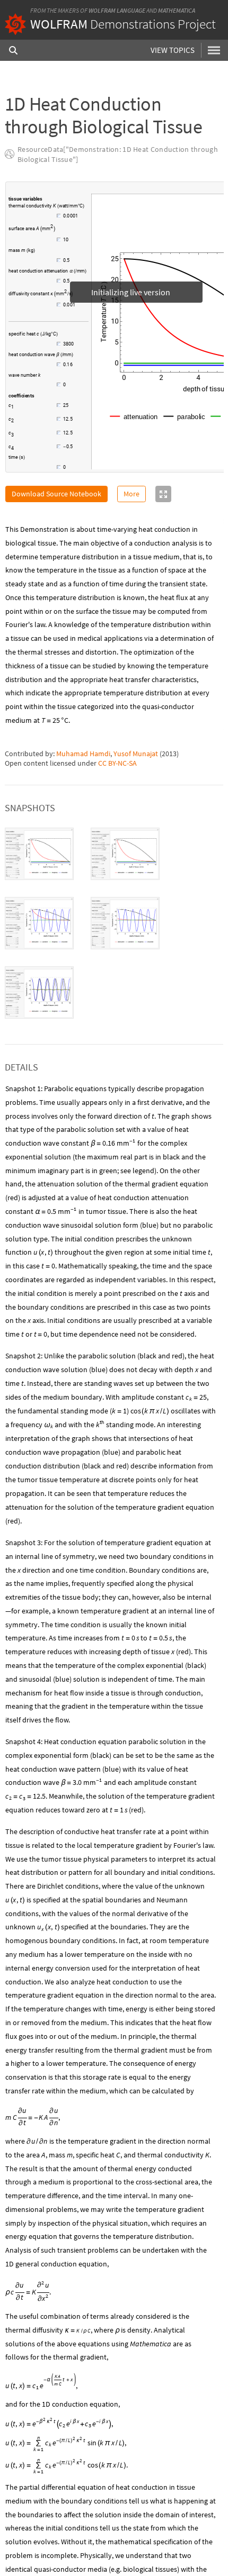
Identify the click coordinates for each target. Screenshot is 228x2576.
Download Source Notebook (56, 494)
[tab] (39, 854)
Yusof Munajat (136, 754)
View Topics (173, 50)
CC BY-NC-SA (117, 763)
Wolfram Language (117, 10)
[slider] (36, 221)
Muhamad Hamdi (83, 754)
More (131, 494)
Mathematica (177, 10)
